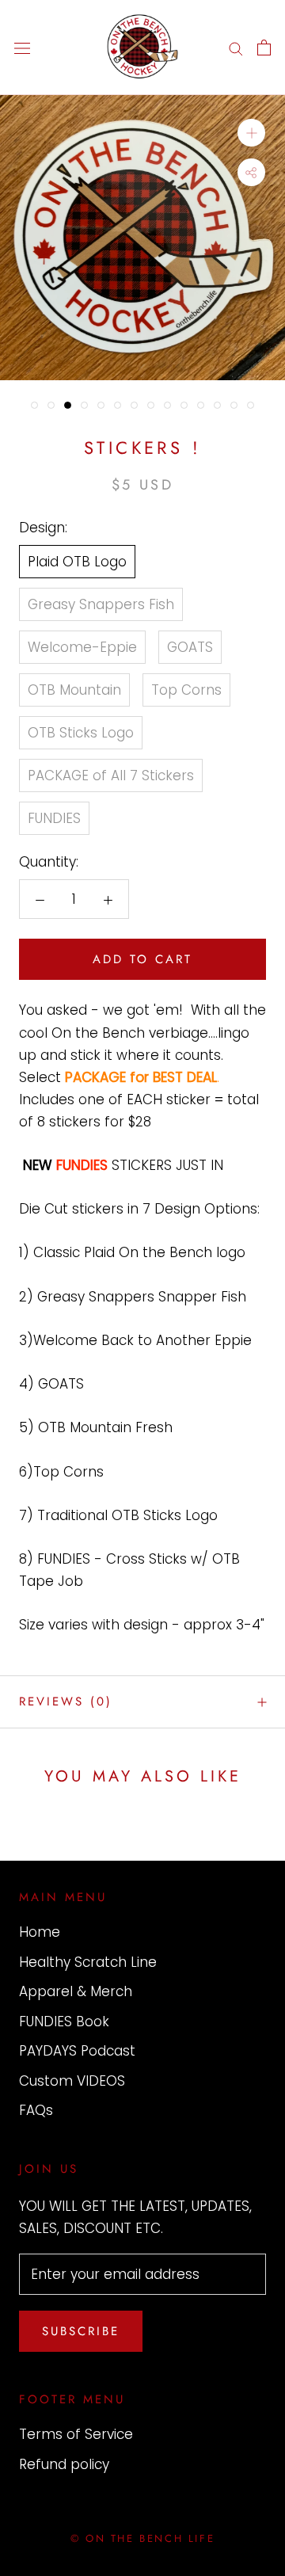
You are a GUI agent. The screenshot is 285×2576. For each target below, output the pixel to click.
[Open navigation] (22, 48)
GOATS (190, 647)
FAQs (36, 2110)
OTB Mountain (74, 690)
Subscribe (81, 2331)
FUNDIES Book (64, 2022)
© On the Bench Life (142, 2538)
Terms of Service (76, 2434)
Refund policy (64, 2464)
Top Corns (186, 690)
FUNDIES (54, 818)
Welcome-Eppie (82, 647)
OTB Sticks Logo (81, 733)
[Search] (236, 48)
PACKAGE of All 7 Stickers (111, 775)
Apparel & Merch (76, 1991)
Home (40, 1932)
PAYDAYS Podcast (77, 2051)
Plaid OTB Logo (77, 562)
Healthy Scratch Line (88, 1962)
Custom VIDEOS (72, 2081)
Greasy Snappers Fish (101, 604)
